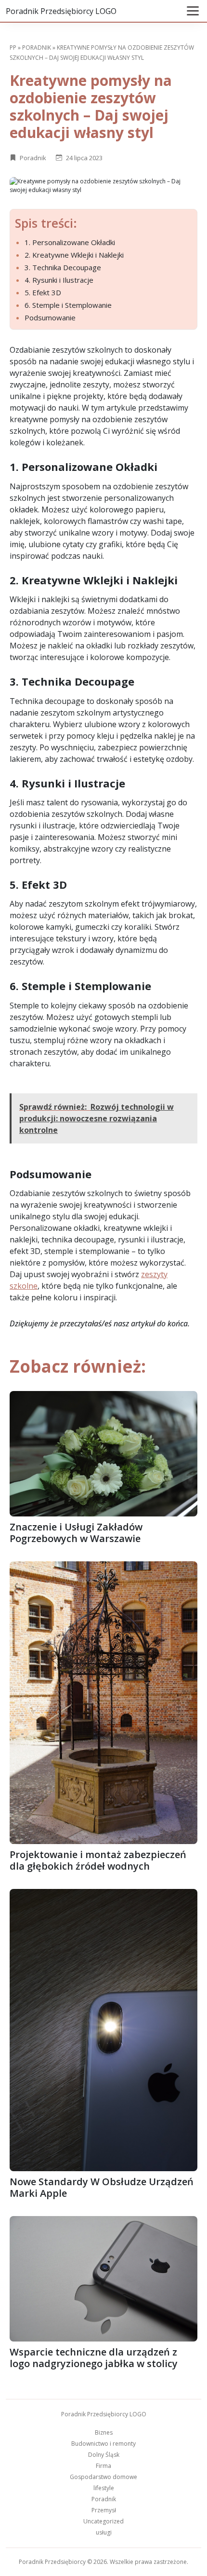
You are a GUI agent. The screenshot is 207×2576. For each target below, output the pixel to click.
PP (13, 48)
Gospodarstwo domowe (103, 2477)
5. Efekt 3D (43, 292)
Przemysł (104, 2510)
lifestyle (104, 2488)
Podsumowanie (50, 317)
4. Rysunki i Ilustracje (59, 280)
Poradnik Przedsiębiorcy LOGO (61, 11)
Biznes (104, 2432)
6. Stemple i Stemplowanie (68, 305)
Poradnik (37, 48)
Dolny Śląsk (104, 2455)
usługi (104, 2532)
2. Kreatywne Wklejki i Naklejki (74, 255)
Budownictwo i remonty (103, 2444)
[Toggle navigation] (193, 11)
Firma (103, 2466)
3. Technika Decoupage (63, 267)
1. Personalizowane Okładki (70, 242)
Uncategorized (103, 2521)
